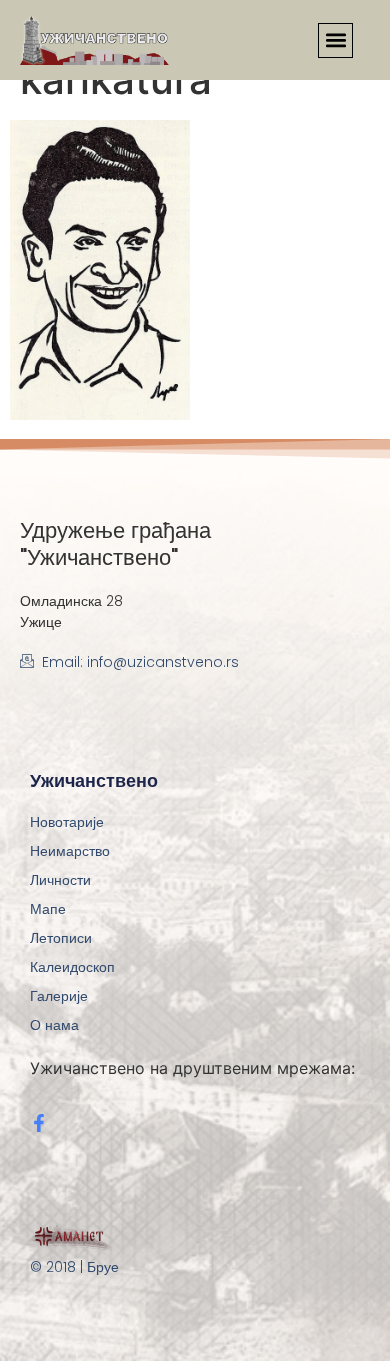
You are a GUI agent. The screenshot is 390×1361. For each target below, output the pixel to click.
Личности (60, 880)
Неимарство (70, 851)
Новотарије (67, 822)
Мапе (48, 909)
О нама (54, 1025)
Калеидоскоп (72, 967)
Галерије (59, 996)
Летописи (61, 938)
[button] (335, 40)
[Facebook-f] (39, 1123)
